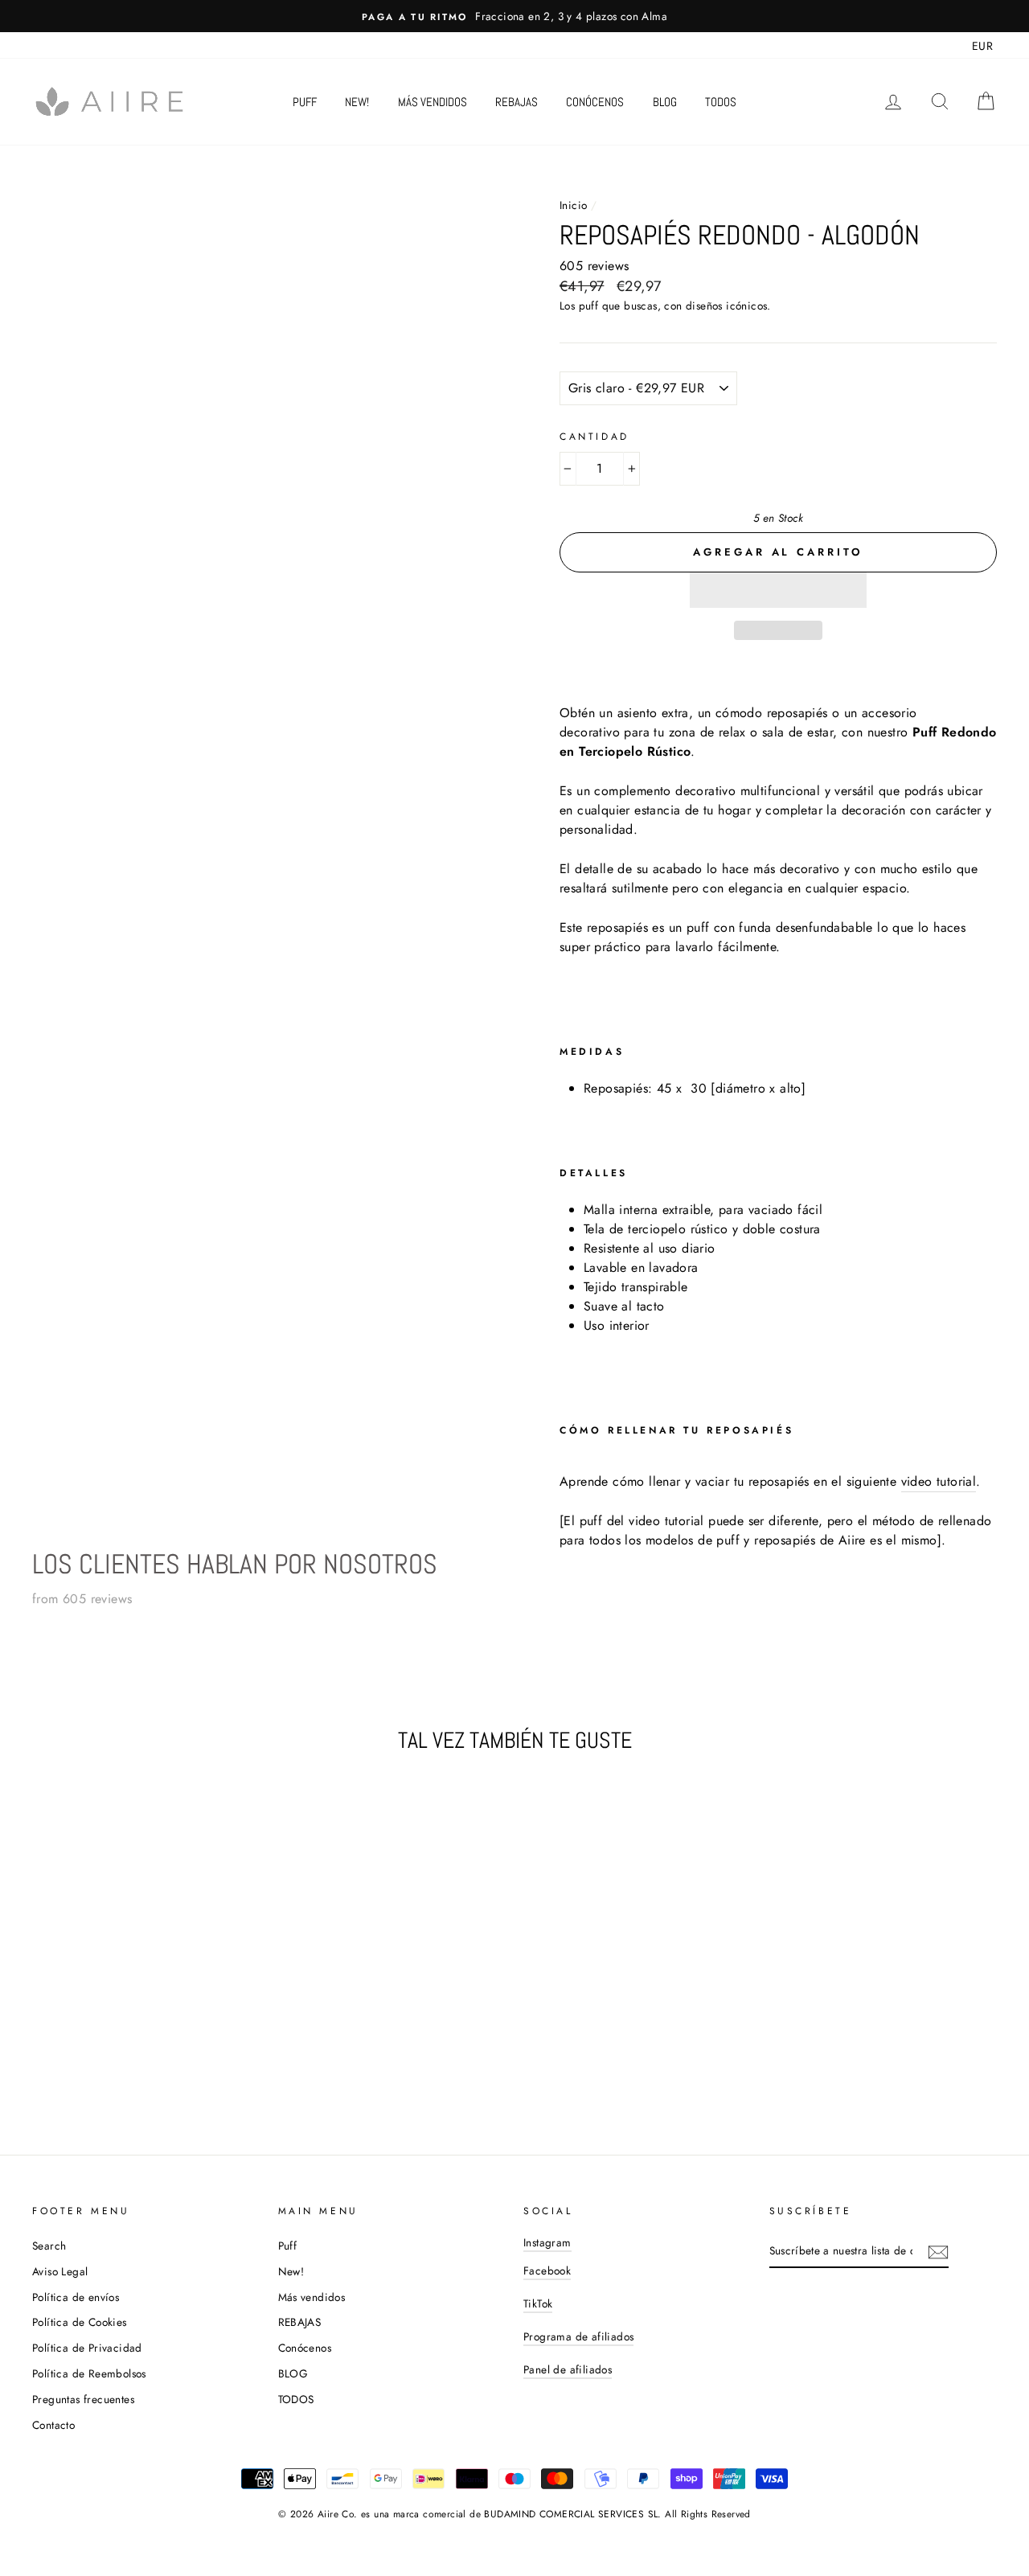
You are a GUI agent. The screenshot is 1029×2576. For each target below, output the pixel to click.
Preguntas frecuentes (83, 2399)
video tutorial (939, 1481)
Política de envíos (76, 2297)
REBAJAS (517, 102)
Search (49, 2246)
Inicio (573, 205)
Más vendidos (433, 102)
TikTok (538, 2303)
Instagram (547, 2242)
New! (357, 102)
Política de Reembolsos (89, 2373)
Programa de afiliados (578, 2336)
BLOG (665, 102)
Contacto (53, 2425)
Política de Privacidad (87, 2348)
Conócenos (595, 102)
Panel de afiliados (568, 2369)
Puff (305, 102)
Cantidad (594, 437)
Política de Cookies (80, 2322)
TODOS (721, 102)
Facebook (547, 2270)
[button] (778, 590)
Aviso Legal (60, 2271)
